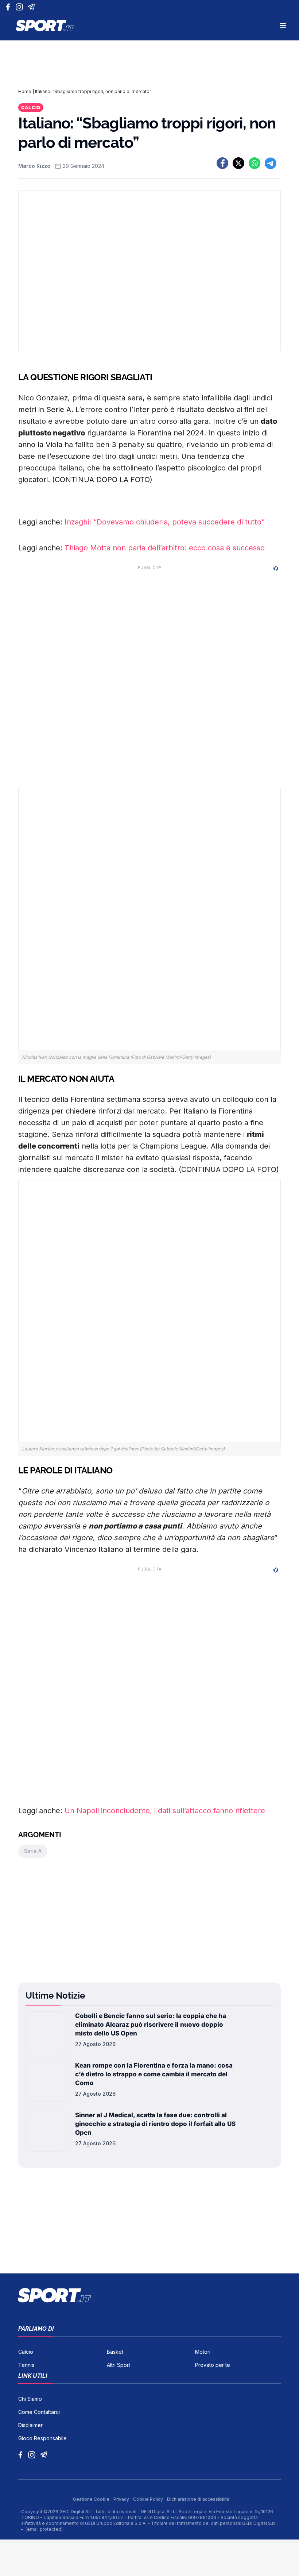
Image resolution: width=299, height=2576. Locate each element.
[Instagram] (21, 7)
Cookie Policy (149, 2499)
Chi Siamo (30, 2399)
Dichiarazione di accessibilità (198, 2499)
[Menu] (283, 26)
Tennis (26, 2365)
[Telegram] (33, 7)
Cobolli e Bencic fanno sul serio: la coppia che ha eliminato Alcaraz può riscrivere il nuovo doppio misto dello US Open (151, 2025)
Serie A (33, 1851)
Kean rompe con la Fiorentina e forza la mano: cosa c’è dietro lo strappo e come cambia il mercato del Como (154, 2074)
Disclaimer (30, 2425)
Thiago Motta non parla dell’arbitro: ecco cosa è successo (165, 548)
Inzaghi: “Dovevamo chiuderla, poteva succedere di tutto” (165, 522)
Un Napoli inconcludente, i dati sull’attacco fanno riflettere (165, 1811)
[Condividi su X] (238, 163)
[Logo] (45, 26)
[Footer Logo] (149, 2295)
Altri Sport (119, 2365)
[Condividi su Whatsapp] (255, 163)
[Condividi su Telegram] (271, 163)
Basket (115, 2352)
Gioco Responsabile (42, 2438)
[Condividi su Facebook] (222, 163)
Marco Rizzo (34, 166)
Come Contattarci (39, 2412)
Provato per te (213, 2365)
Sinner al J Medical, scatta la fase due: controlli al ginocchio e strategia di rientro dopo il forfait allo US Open (155, 2124)
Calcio (31, 107)
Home (25, 91)
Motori (203, 2352)
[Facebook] (10, 7)
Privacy (122, 2499)
